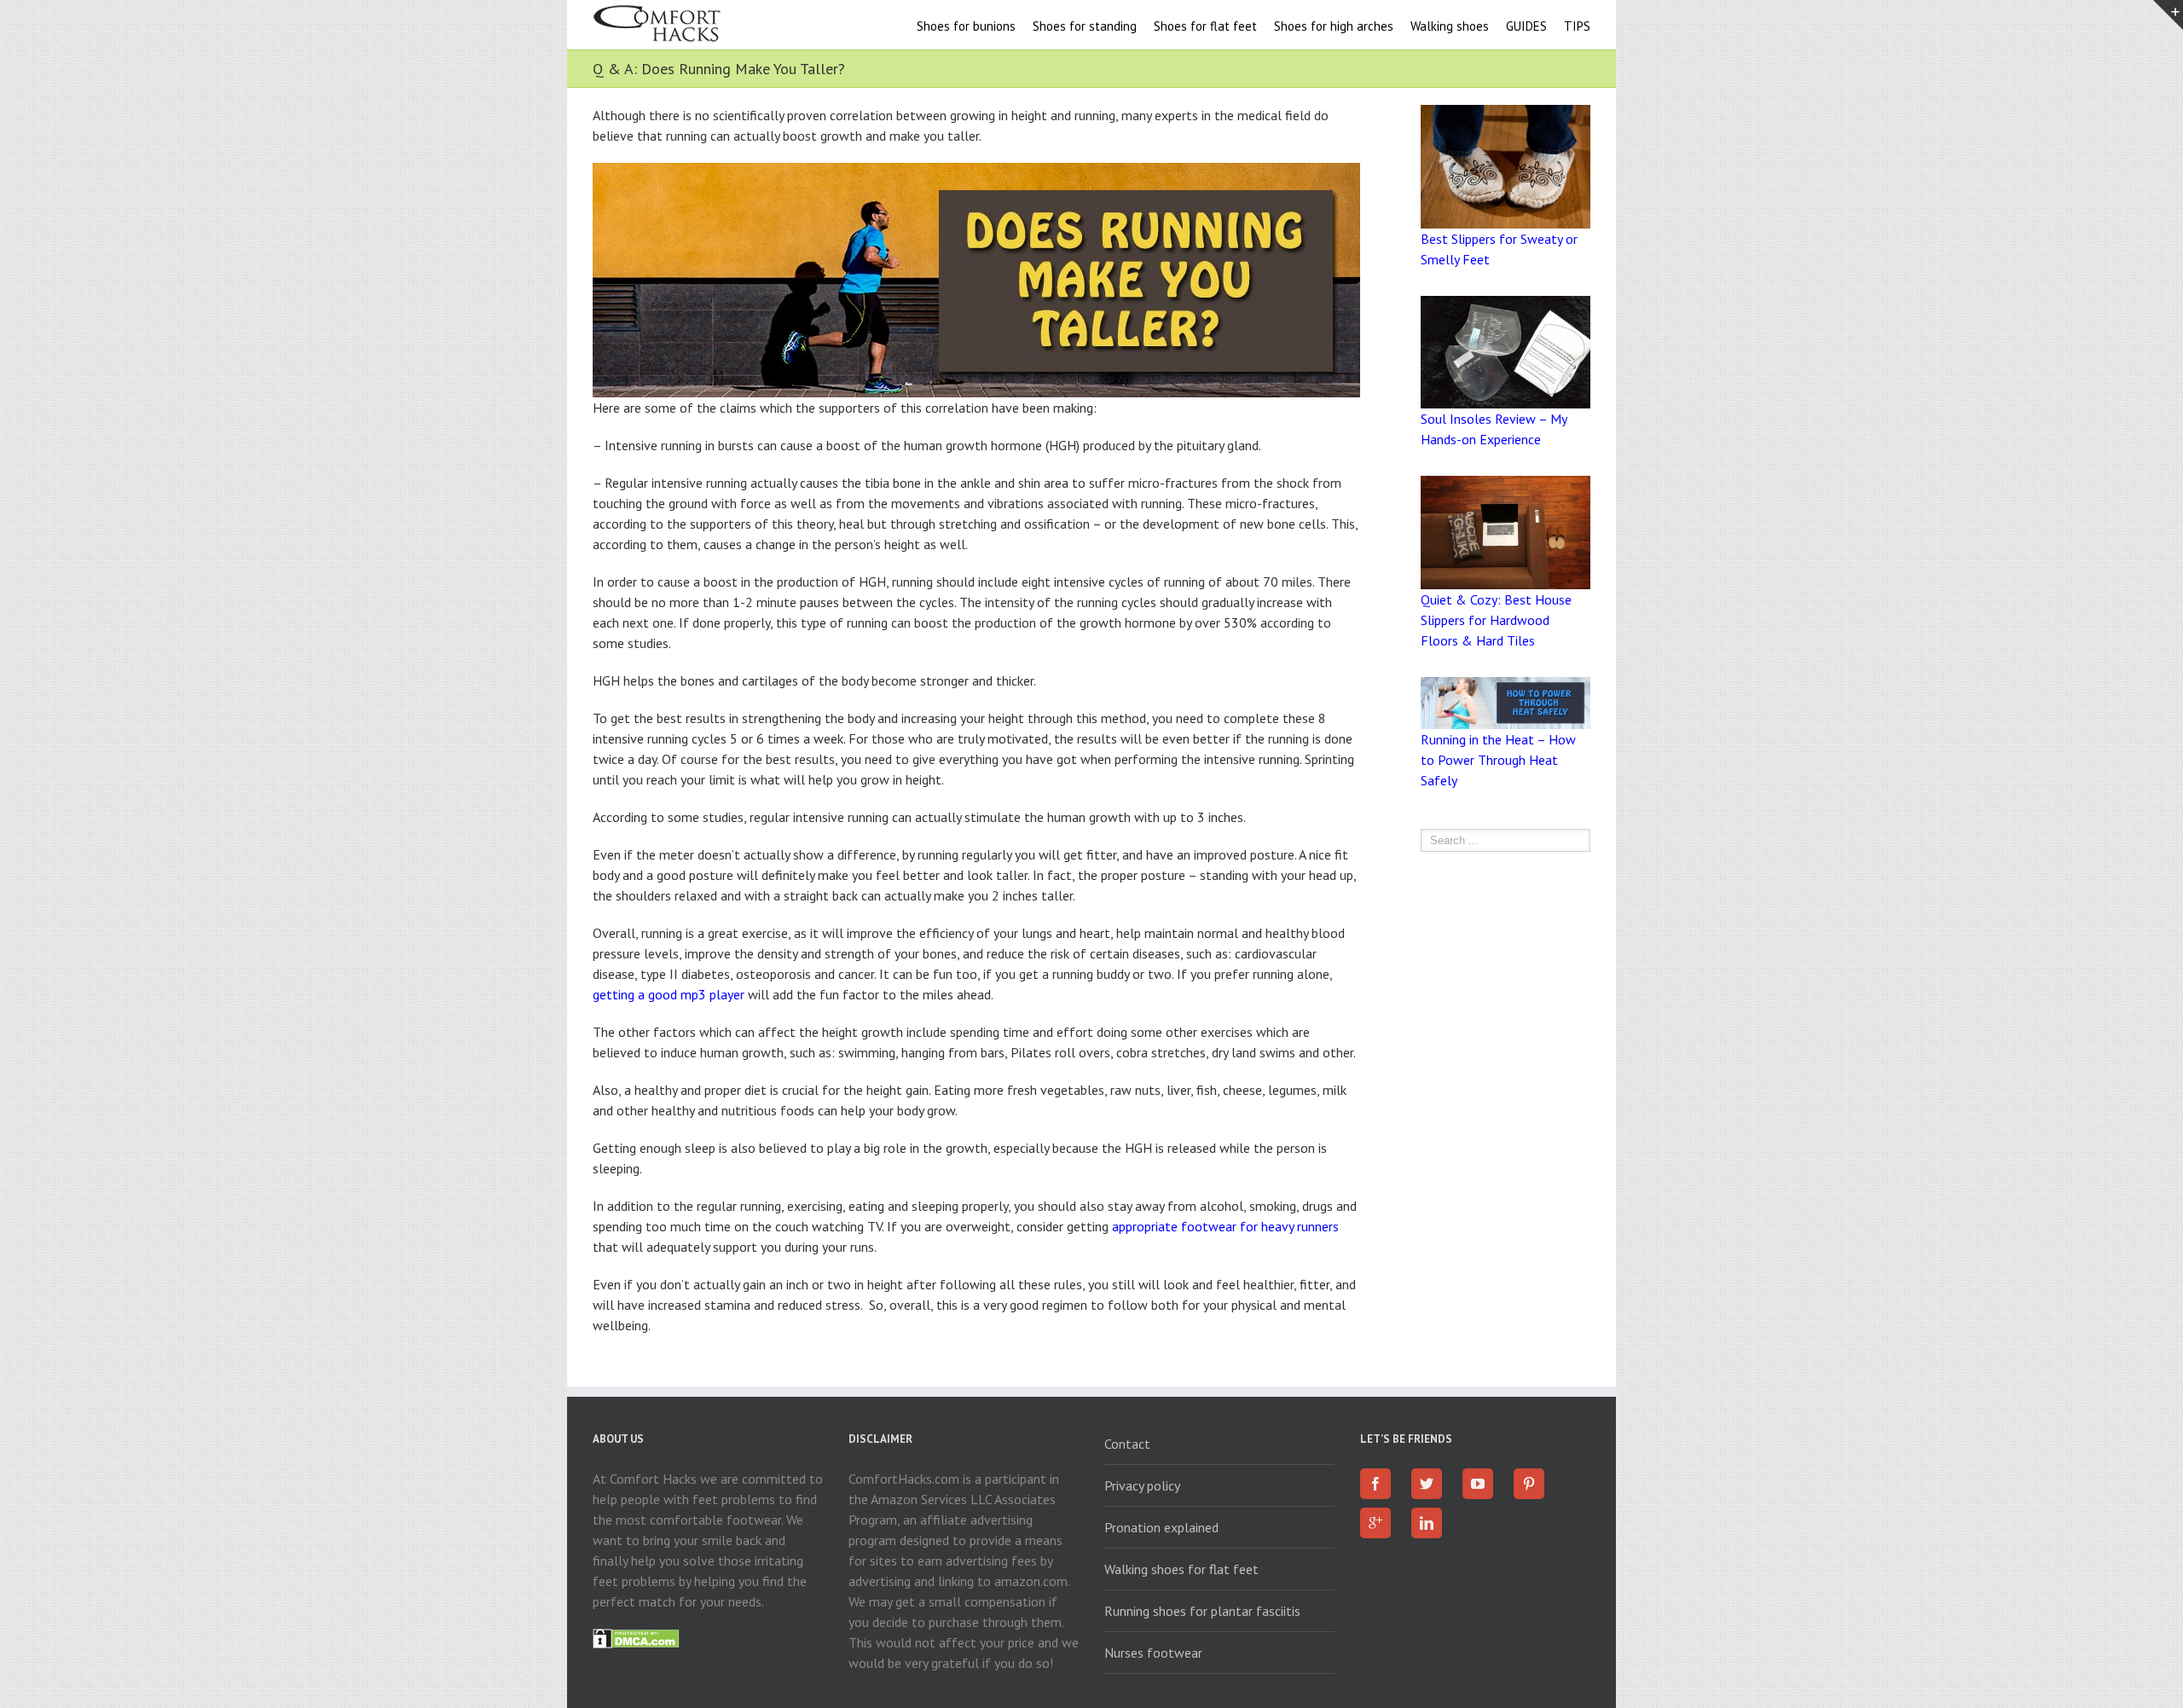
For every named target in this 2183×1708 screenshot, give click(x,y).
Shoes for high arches (1334, 26)
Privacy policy (1142, 1485)
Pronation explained (1161, 1527)
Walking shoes (1450, 26)
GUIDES (1526, 26)
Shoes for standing (1085, 26)
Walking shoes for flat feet (1181, 1569)
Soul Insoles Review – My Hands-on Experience (1494, 429)
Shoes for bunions (966, 26)
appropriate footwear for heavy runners (1225, 1226)
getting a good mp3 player (669, 994)
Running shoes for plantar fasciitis (1202, 1611)
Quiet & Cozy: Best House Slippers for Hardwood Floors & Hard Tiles (1496, 620)
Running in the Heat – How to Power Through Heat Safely (1498, 760)
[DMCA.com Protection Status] (636, 1639)
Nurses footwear (1153, 1653)
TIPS (1577, 26)
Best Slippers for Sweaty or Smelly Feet (1499, 249)
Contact (1127, 1444)
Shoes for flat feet (1205, 26)
